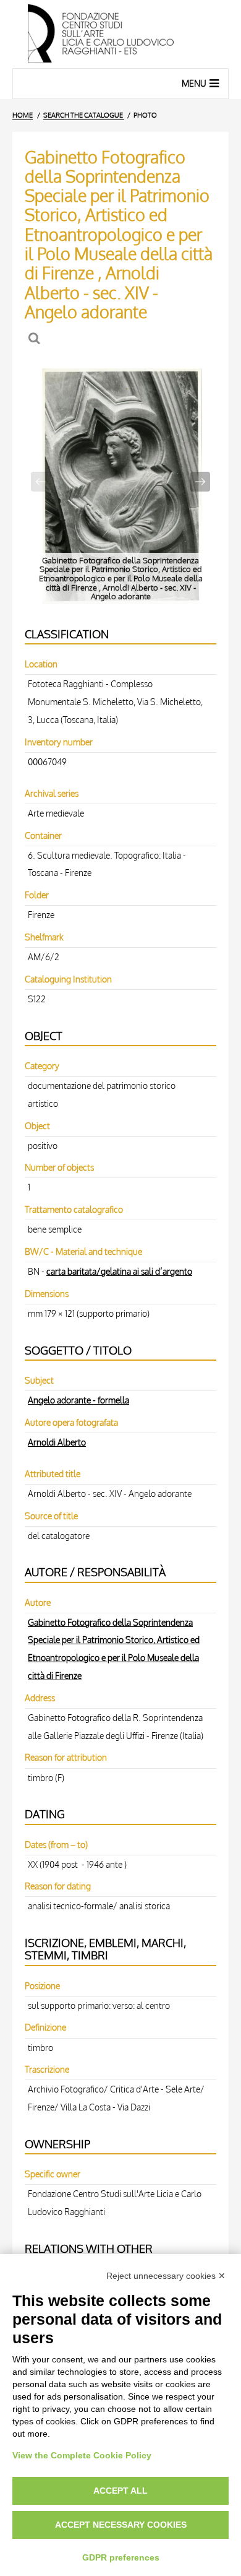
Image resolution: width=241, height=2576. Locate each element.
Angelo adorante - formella (78, 1400)
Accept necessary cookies (121, 2525)
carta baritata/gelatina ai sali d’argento (119, 1271)
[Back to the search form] (36, 338)
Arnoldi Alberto (57, 1442)
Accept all (120, 2491)
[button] (200, 482)
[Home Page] (120, 34)
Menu (194, 83)
